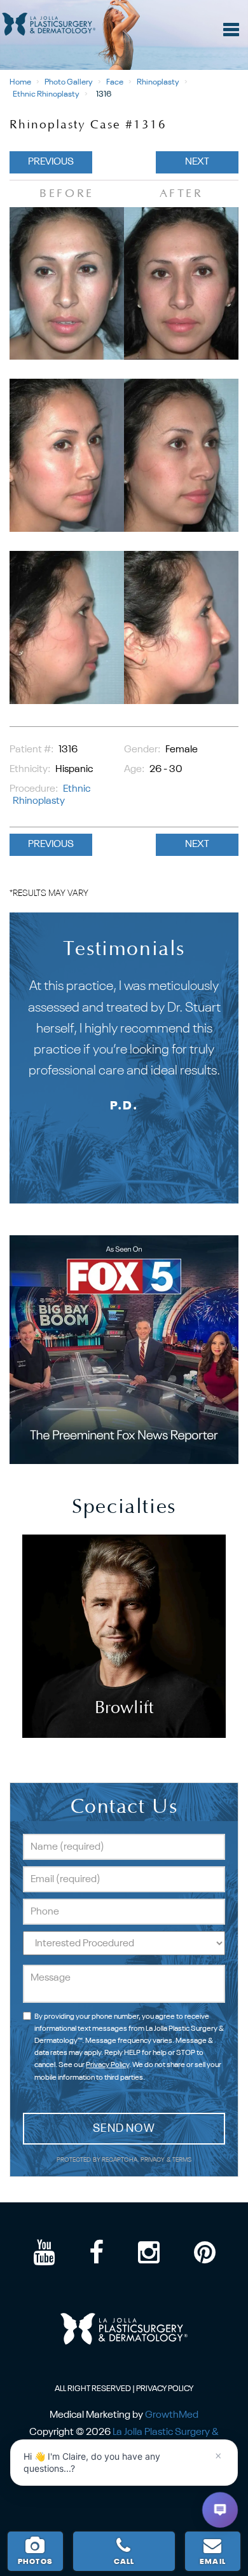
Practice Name (124, 6)
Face (115, 82)
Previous (51, 162)
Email (213, 2562)
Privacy (154, 2160)
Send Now (124, 2129)
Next (197, 162)
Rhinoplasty (158, 82)
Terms (182, 2160)
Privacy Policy (107, 2065)
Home (20, 82)
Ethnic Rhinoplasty (46, 94)
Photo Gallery (69, 82)
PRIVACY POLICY (165, 2389)
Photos (35, 2562)
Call (124, 2562)
